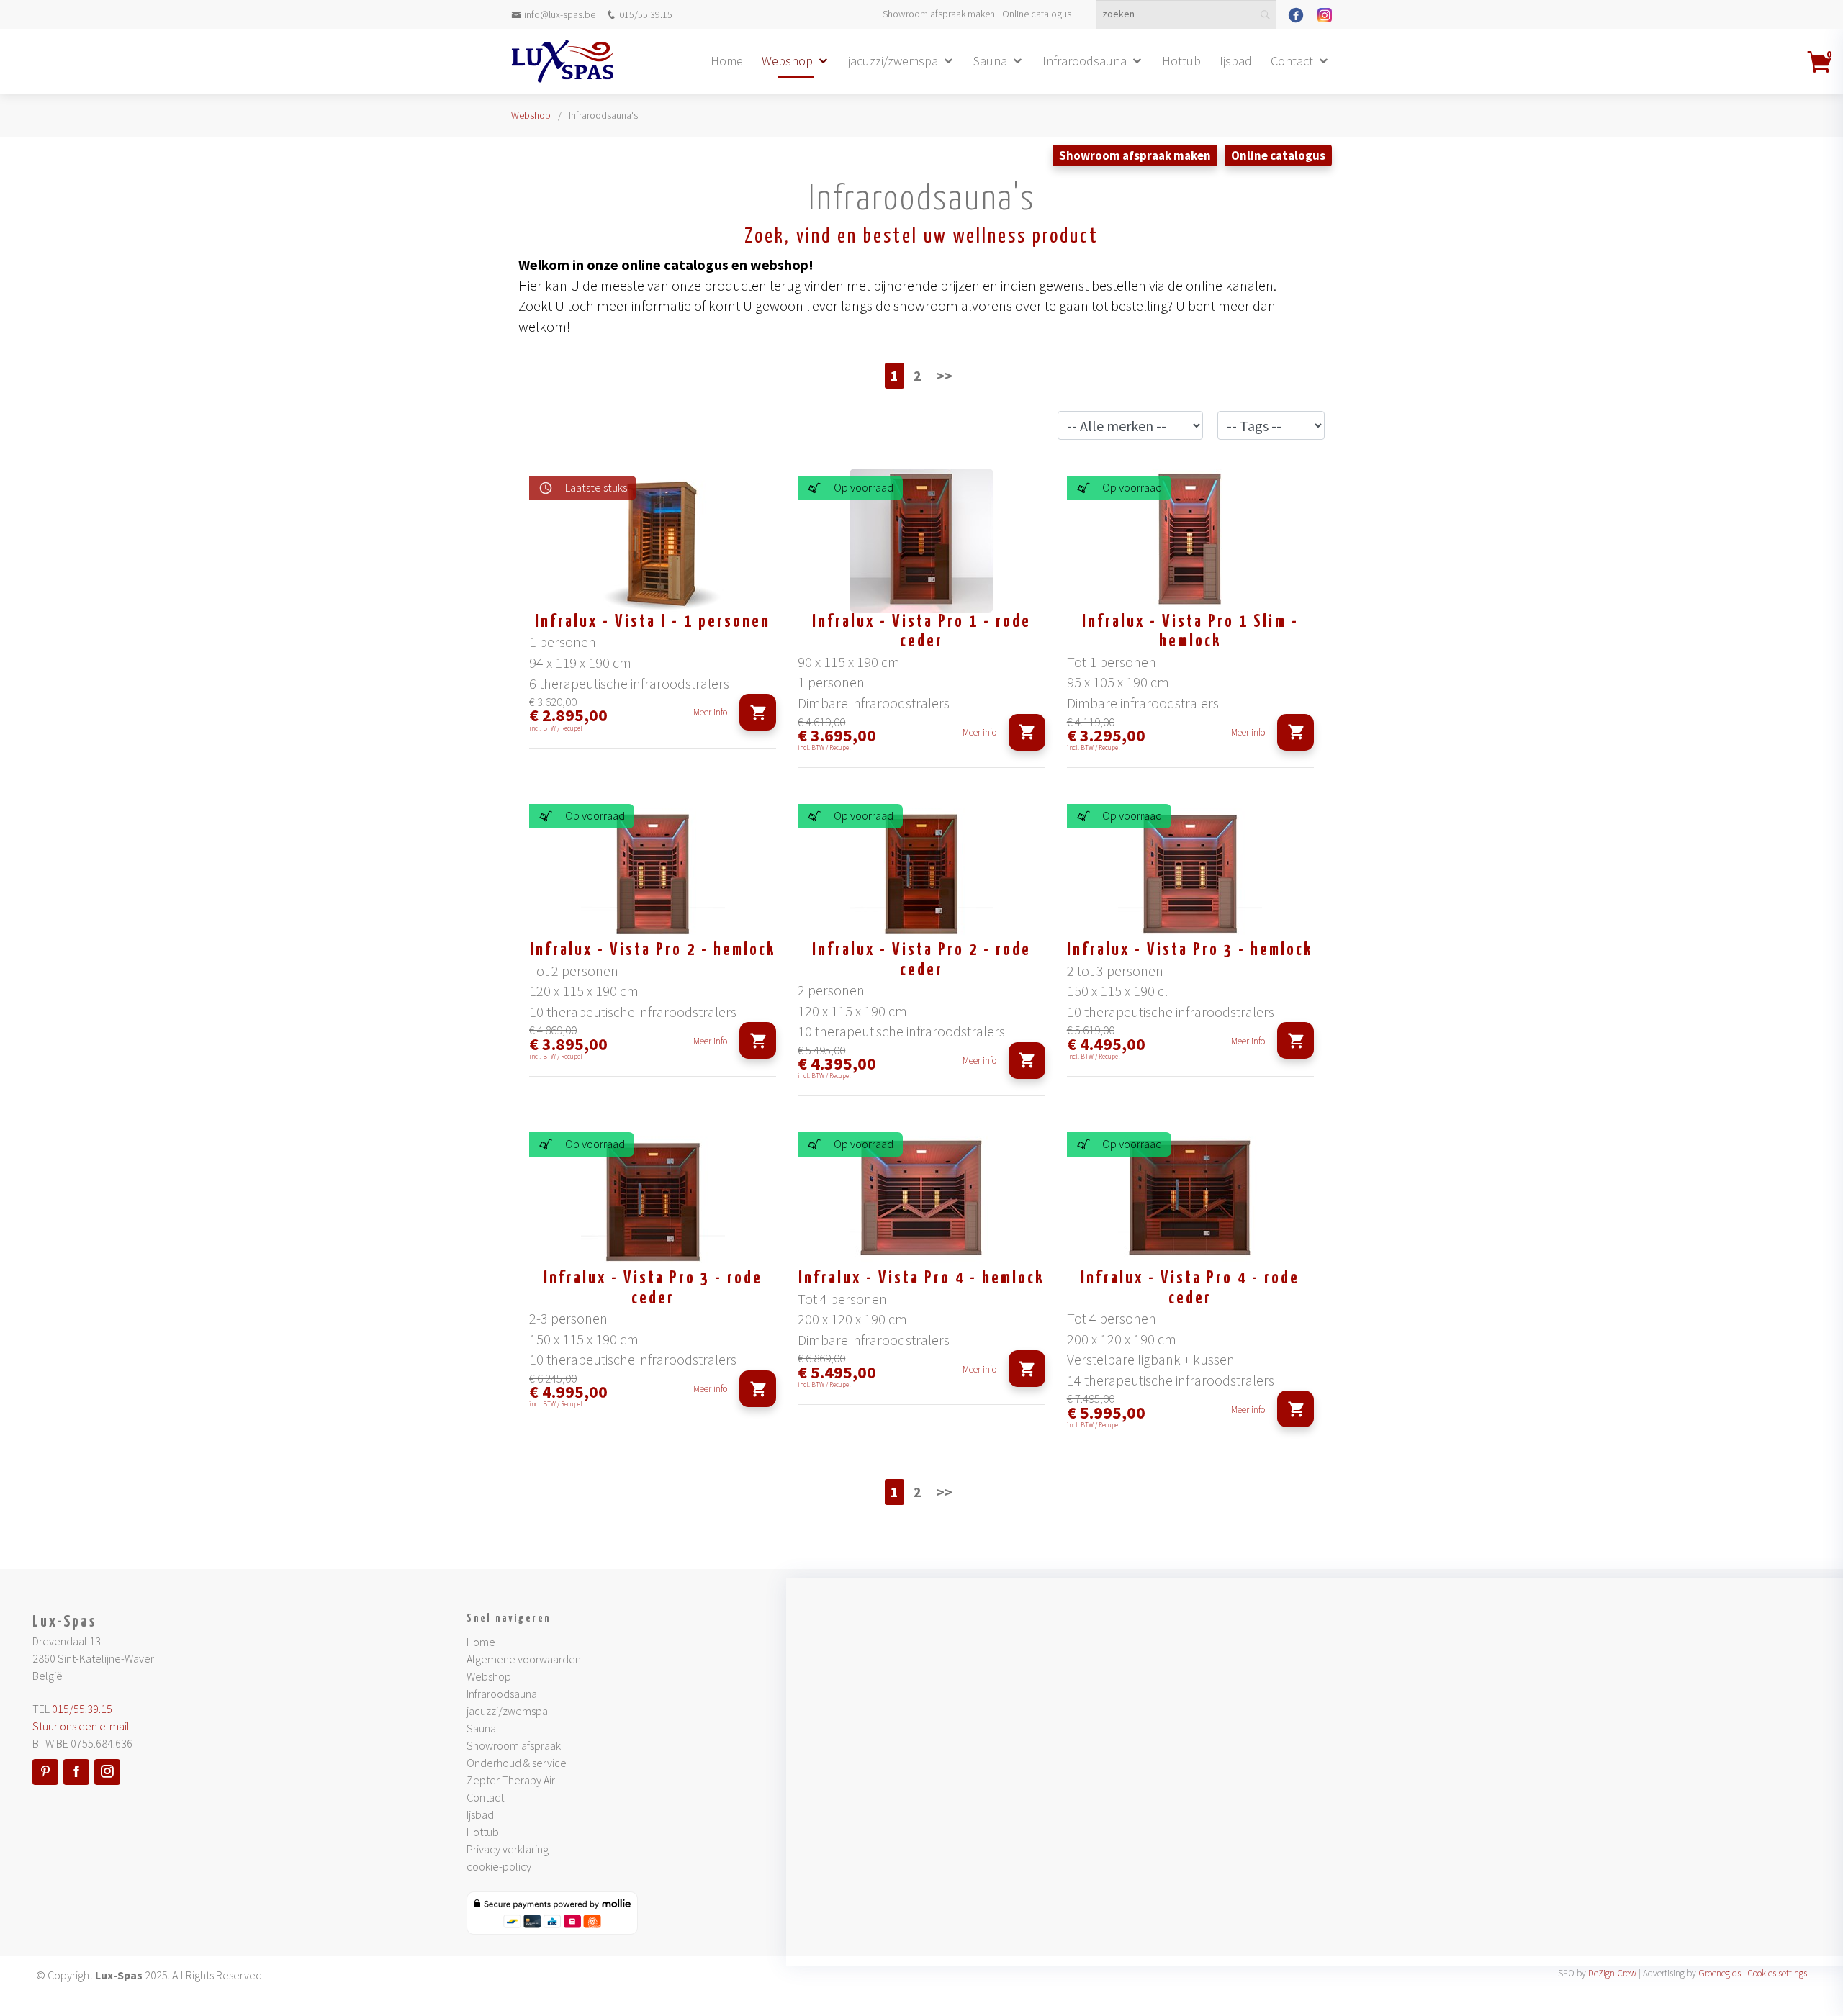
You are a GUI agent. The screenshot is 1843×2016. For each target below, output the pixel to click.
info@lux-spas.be (560, 14)
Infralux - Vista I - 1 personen (653, 622)
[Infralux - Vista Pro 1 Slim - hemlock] (1190, 541)
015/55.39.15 (646, 14)
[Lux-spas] (563, 61)
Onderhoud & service (517, 1763)
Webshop (787, 61)
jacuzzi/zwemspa (893, 61)
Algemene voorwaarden (524, 1659)
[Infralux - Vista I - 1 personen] (653, 541)
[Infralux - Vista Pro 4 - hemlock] (921, 1197)
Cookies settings (1777, 1973)
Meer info (710, 712)
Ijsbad (1236, 61)
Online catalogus (1037, 14)
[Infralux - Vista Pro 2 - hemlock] (653, 869)
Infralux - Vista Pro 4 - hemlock (921, 1279)
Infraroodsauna (1085, 61)
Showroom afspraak (514, 1745)
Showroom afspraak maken (939, 14)
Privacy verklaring (508, 1849)
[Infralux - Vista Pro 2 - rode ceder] (921, 869)
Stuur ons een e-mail (81, 1726)
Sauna (990, 61)
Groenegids (1720, 1973)
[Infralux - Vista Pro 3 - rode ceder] (653, 1197)
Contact (1292, 61)
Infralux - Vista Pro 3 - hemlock (1190, 950)
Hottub (1181, 61)
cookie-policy (499, 1866)
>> (945, 375)
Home (727, 61)
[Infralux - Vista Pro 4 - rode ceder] (1190, 1197)
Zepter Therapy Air (511, 1780)
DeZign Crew (1612, 1973)
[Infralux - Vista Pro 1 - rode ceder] (921, 541)
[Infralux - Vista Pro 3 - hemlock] (1190, 869)
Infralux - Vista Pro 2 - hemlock (653, 950)
